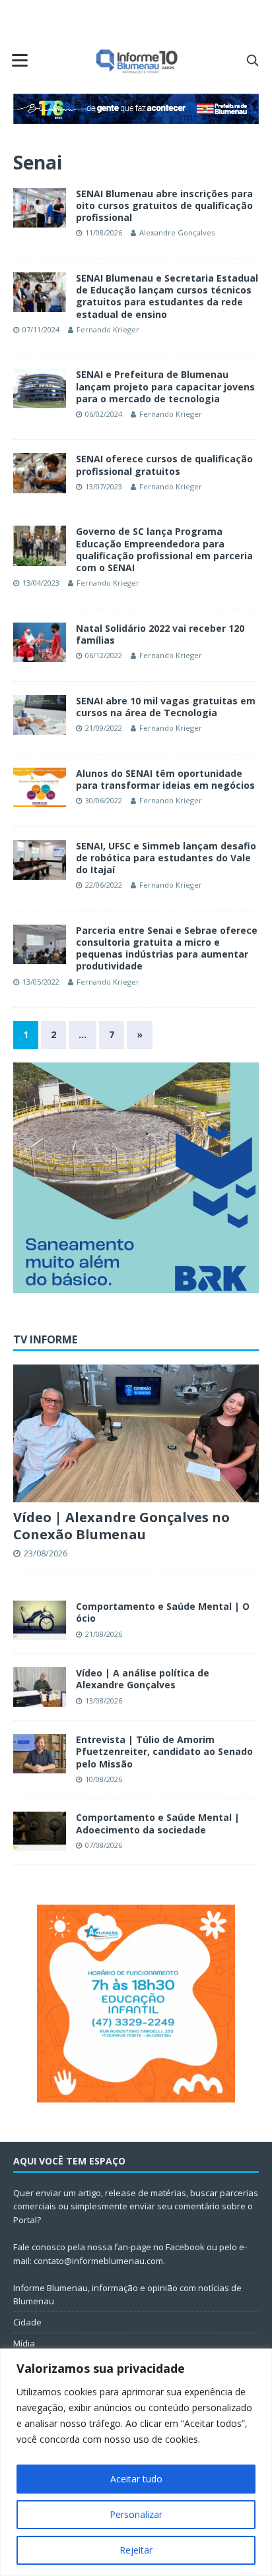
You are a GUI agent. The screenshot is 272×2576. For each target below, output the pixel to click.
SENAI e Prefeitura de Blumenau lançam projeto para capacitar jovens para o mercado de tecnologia (165, 386)
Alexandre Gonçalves (177, 232)
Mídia (24, 2343)
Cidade (27, 2322)
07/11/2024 (41, 329)
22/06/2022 (104, 885)
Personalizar (136, 2514)
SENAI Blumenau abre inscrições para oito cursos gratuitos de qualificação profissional (164, 205)
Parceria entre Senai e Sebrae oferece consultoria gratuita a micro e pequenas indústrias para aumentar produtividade (167, 948)
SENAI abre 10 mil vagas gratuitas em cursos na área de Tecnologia (166, 707)
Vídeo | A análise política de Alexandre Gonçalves (143, 1679)
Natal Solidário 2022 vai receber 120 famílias (160, 634)
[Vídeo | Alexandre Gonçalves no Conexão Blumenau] (136, 1433)
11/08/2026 (104, 232)
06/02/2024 (104, 414)
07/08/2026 (104, 1845)
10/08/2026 (104, 1779)
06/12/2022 (104, 655)
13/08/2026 (104, 1701)
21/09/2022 (104, 728)
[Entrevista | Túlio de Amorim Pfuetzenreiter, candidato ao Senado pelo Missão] (40, 1754)
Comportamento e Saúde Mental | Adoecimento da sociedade (158, 1823)
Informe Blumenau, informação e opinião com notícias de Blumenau (127, 2295)
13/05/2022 (41, 982)
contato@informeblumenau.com (98, 2261)
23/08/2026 (46, 1553)
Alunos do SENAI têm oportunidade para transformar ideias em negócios (165, 779)
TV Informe (45, 1339)
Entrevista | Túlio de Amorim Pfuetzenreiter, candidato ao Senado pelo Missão (164, 1751)
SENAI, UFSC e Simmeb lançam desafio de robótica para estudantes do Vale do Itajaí (166, 858)
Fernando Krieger (108, 329)
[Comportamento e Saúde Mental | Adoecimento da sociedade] (40, 1831)
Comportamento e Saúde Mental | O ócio (163, 1612)
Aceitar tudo (136, 2479)
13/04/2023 (41, 583)
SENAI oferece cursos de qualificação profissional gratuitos (164, 465)
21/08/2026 (104, 1634)
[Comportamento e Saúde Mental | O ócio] (40, 1620)
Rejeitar (136, 2550)
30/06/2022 (104, 800)
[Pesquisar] (252, 60)
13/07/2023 (104, 486)
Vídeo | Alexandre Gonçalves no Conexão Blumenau (121, 1526)
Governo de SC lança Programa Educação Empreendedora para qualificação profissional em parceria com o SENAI (164, 549)
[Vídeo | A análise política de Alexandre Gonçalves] (40, 1687)
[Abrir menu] (20, 60)
